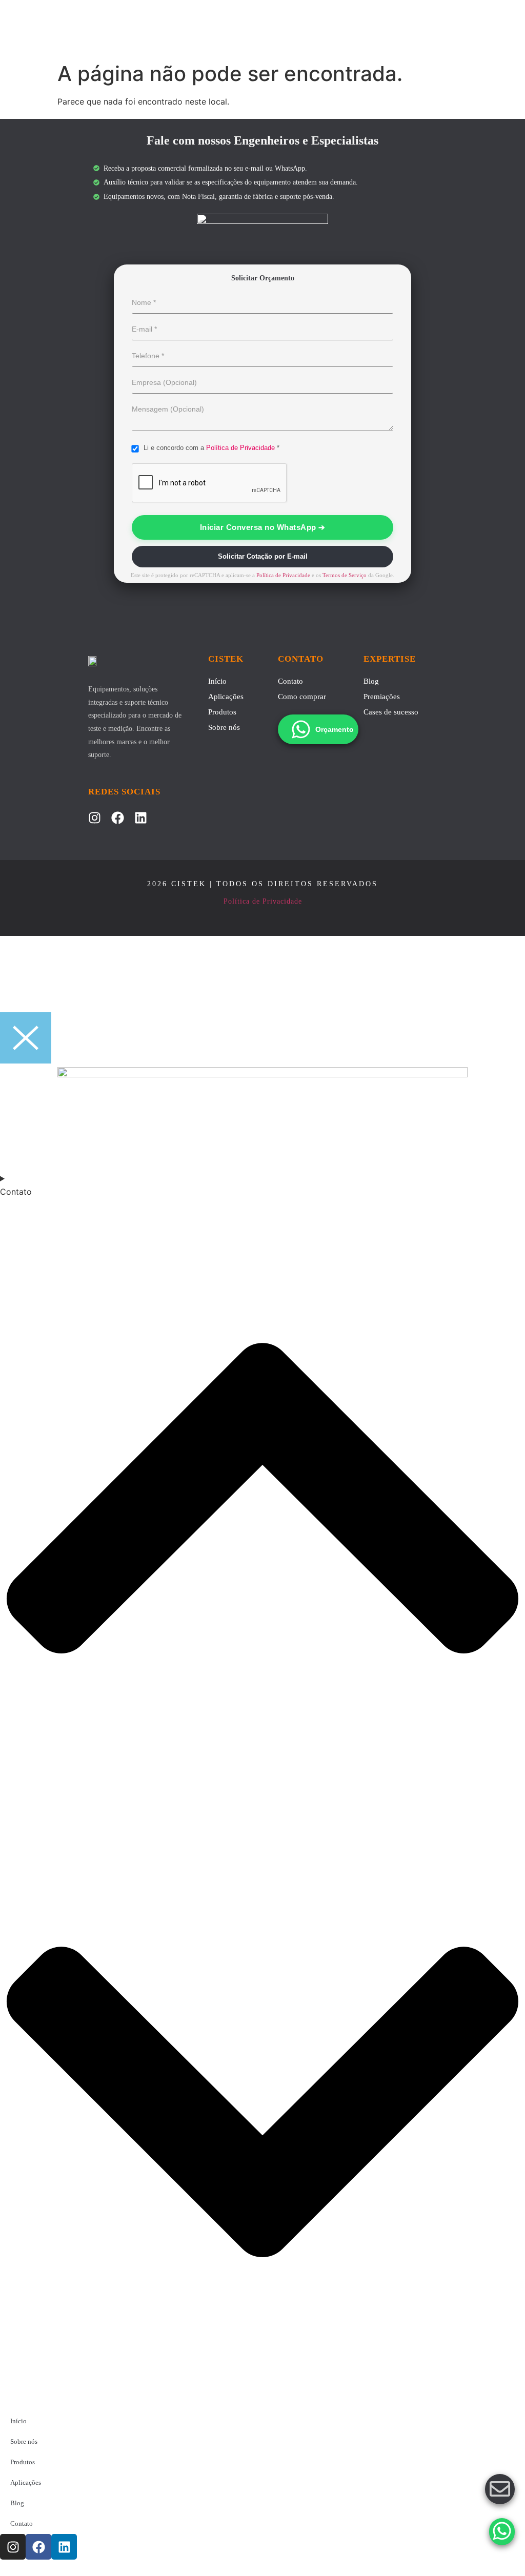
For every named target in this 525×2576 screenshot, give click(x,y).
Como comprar (302, 697)
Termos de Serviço (345, 575)
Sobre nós (224, 727)
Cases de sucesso (391, 712)
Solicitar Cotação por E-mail (263, 556)
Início (217, 681)
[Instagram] (95, 818)
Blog (371, 681)
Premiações (382, 697)
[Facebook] (118, 818)
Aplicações (226, 697)
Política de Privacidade (240, 448)
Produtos (222, 712)
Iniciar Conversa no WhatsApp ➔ (263, 527)
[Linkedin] (141, 818)
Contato (290, 681)
